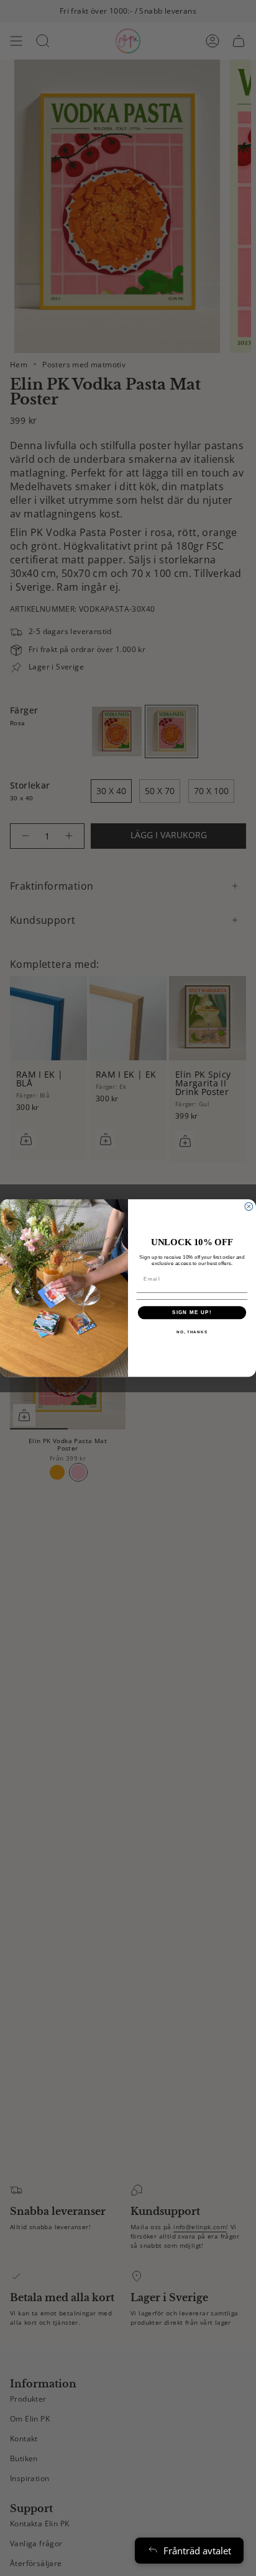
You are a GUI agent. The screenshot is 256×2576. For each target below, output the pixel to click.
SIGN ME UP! (192, 1313)
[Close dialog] (249, 1206)
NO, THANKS (192, 1332)
